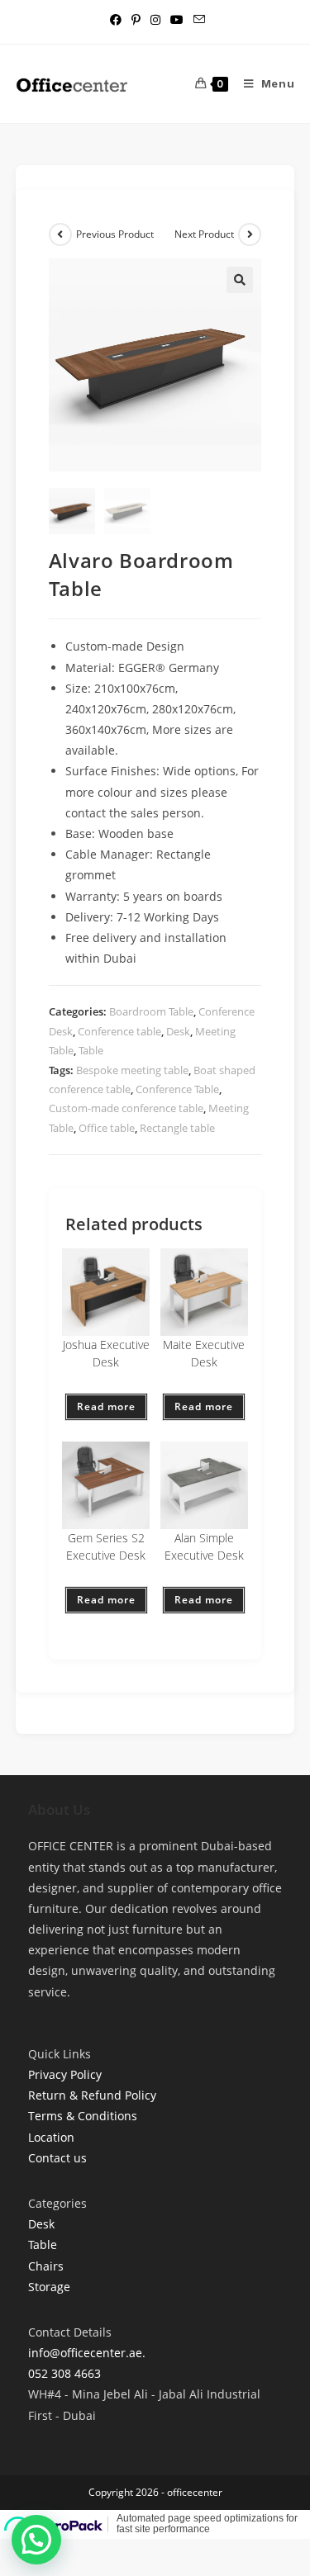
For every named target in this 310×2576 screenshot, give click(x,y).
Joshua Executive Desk (106, 1353)
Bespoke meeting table (132, 1070)
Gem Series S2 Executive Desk (106, 1546)
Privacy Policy (65, 2074)
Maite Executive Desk (204, 1353)
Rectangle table (177, 1128)
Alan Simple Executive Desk (204, 1546)
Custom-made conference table (126, 1108)
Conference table (119, 1031)
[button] (240, 280)
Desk (178, 1031)
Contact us (57, 2158)
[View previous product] (60, 234)
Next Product (204, 234)
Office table (107, 1128)
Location (51, 2137)
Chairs (46, 2266)
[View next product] (250, 234)
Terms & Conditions (83, 2116)
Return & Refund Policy (92, 2095)
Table (91, 1050)
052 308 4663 (64, 2373)
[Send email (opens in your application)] (197, 20)
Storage (49, 2287)
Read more (106, 1406)
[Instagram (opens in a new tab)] (155, 20)
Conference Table (177, 1089)
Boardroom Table (151, 1011)
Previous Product (115, 234)
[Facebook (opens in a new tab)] (116, 20)
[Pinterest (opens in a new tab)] (136, 20)
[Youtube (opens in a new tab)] (177, 20)
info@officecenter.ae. (87, 2353)
